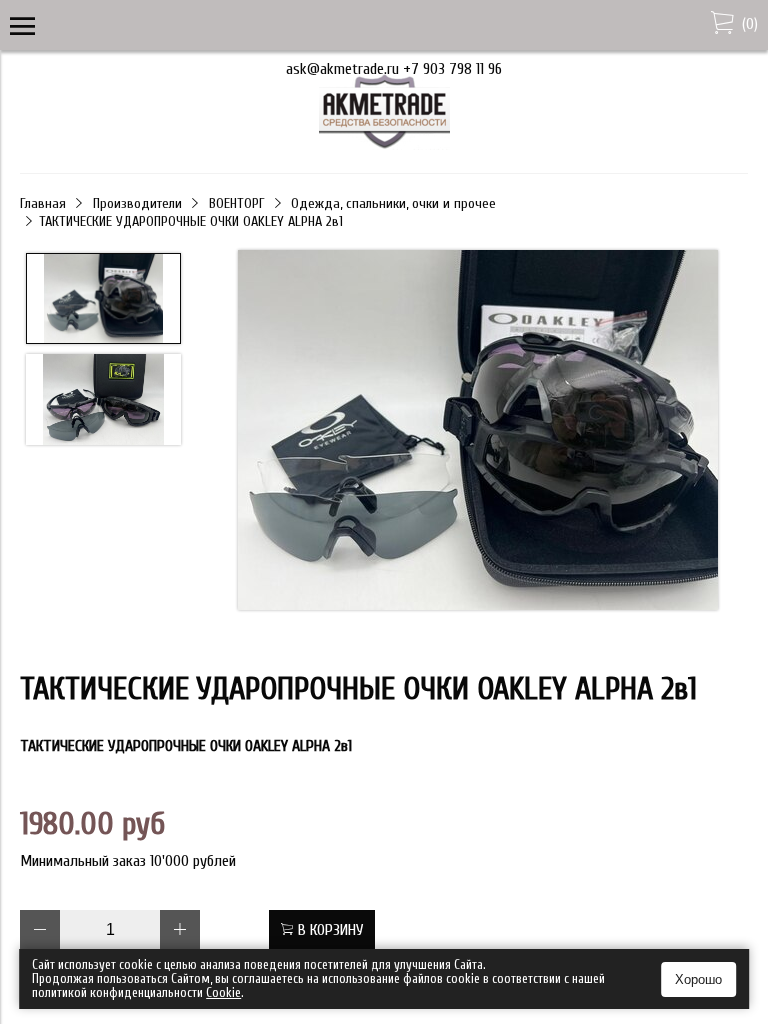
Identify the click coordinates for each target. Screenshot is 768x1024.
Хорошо (698, 979)
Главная (43, 203)
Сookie (223, 992)
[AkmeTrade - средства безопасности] (384, 145)
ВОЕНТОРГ (237, 203)
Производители (137, 203)
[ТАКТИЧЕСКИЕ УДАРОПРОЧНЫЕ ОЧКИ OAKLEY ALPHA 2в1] (477, 432)
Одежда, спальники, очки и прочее (393, 203)
